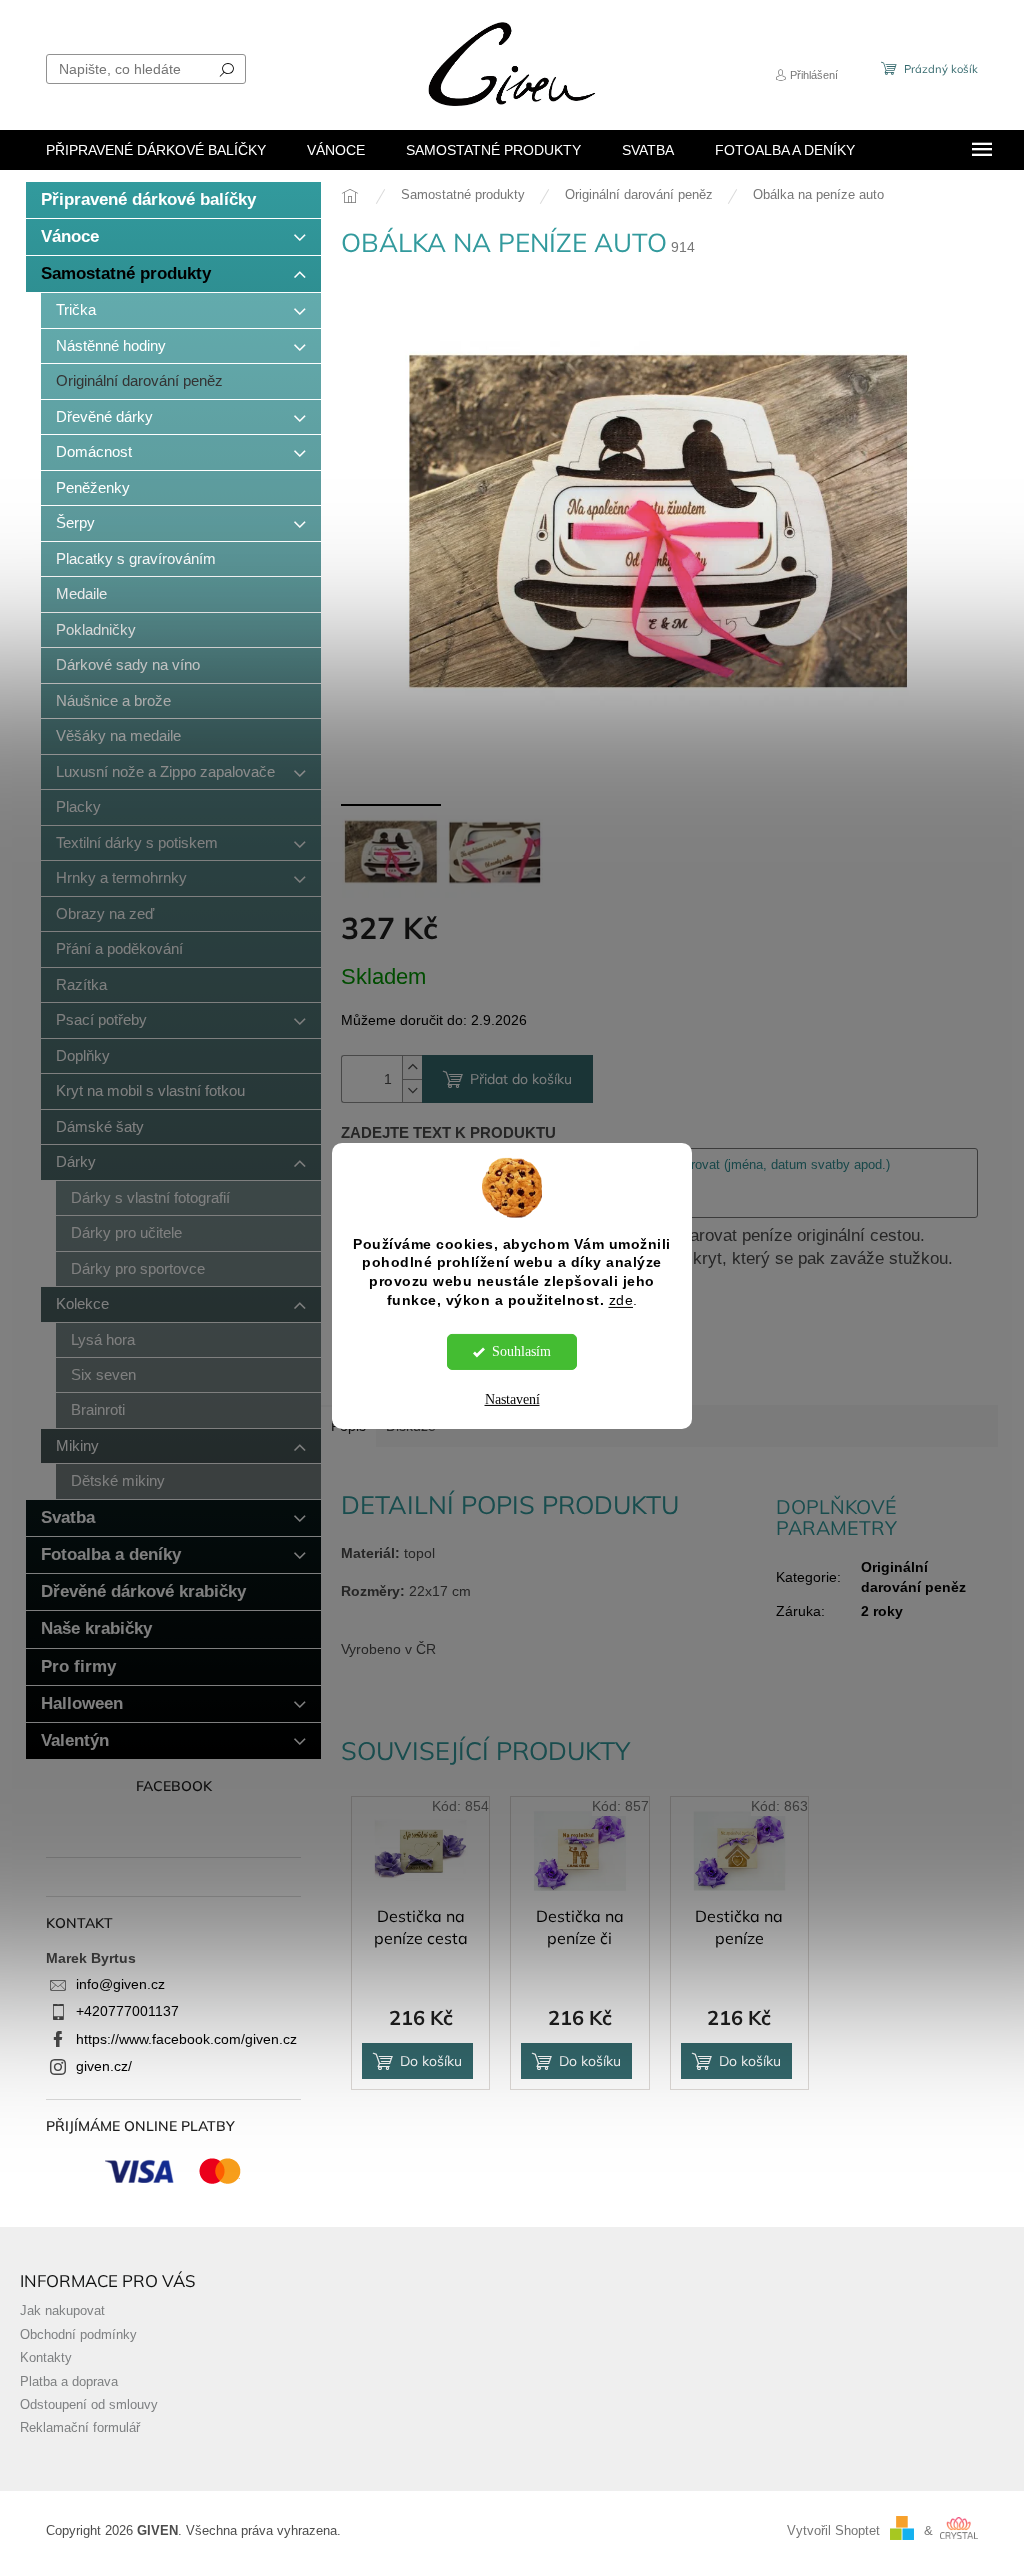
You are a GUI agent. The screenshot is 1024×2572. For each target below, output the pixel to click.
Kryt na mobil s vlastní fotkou (150, 1090)
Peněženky (93, 487)
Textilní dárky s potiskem (137, 842)
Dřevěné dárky (104, 416)
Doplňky (83, 1055)
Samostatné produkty (126, 273)
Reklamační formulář (80, 2428)
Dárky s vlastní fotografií (150, 1197)
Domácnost (94, 451)
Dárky (76, 1161)
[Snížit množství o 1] (412, 1090)
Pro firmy (78, 1666)
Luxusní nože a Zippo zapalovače (165, 771)
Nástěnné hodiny (111, 345)
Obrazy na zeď (105, 913)
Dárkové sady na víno (128, 664)
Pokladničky (96, 629)
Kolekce (82, 1303)
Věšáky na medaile (118, 735)
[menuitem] (156, 150)
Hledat (227, 69)
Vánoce (70, 236)
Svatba (68, 1517)
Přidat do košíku (521, 1079)
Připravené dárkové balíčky (148, 199)
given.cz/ (104, 2066)
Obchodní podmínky (78, 2335)
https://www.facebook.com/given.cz (186, 2039)
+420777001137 (127, 2011)
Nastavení (512, 1399)
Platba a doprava (69, 2382)
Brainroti (98, 1409)
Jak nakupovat (62, 2311)
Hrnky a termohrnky (121, 877)
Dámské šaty (100, 1126)
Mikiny (77, 1445)
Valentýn (75, 1740)
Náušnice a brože (113, 700)
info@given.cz (120, 1984)
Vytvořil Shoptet (833, 2531)
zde (621, 1300)
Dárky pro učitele (126, 1232)
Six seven (103, 1374)
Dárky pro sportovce (138, 1268)
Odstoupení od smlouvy (89, 2405)
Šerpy (75, 522)
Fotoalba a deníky (111, 1554)
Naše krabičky (96, 1628)
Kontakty (46, 2358)
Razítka (81, 984)
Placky (78, 806)
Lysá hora (103, 1339)
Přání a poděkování (119, 948)
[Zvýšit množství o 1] (412, 1067)
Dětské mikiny (118, 1480)
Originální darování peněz (139, 380)
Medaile (81, 593)
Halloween (82, 1703)
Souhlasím (521, 1351)
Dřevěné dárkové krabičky (143, 1591)
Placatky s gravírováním (136, 558)
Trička (76, 309)
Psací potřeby (101, 1019)
